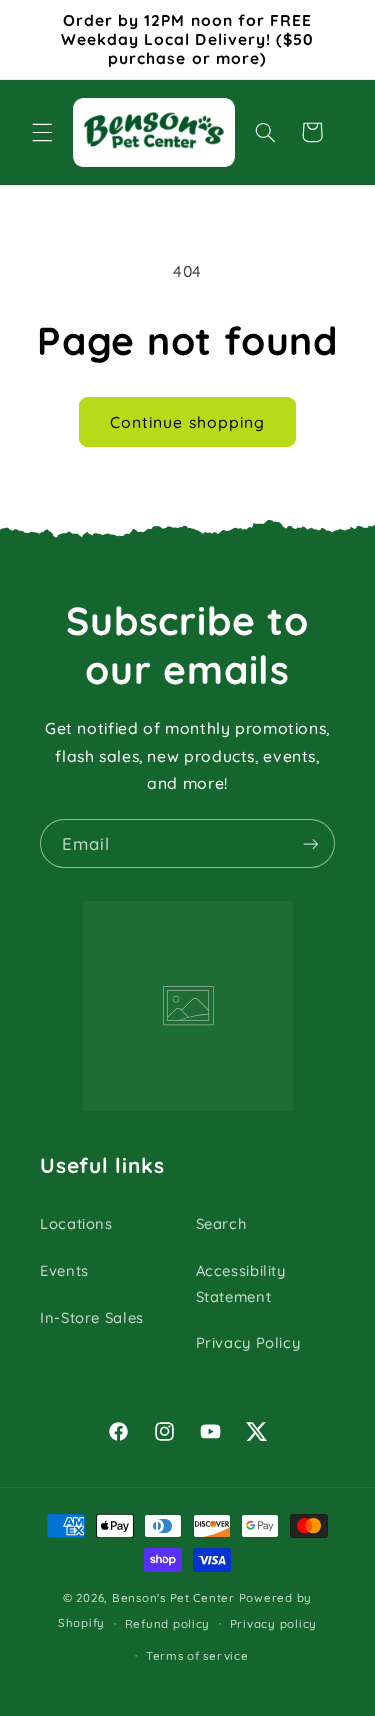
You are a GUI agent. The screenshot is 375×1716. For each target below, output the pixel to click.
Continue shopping (187, 422)
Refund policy (168, 1623)
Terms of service (197, 1655)
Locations (76, 1223)
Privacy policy (273, 1623)
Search (221, 1223)
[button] (42, 132)
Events (64, 1270)
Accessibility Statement (241, 1283)
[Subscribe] (311, 843)
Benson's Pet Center (173, 1597)
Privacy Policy (248, 1342)
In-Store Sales (92, 1317)
